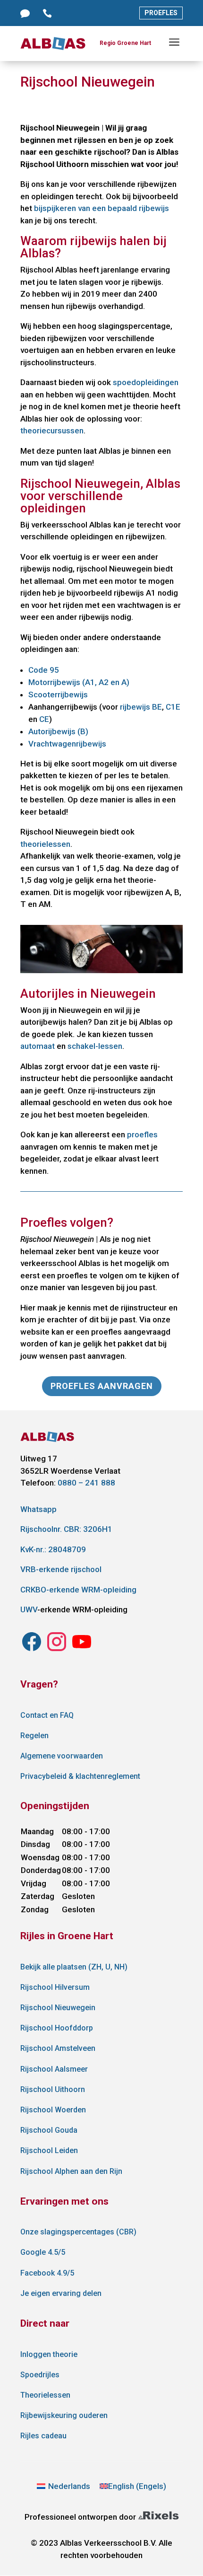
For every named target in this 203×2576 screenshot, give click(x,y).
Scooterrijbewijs (58, 695)
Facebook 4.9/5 (47, 2273)
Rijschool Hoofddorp (57, 2028)
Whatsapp (38, 1509)
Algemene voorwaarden (62, 1756)
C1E (173, 707)
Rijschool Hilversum (55, 1987)
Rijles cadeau (43, 2436)
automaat (38, 1046)
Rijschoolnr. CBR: (66, 1529)
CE (44, 719)
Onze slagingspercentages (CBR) (78, 2232)
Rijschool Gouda (49, 2130)
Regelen (34, 1736)
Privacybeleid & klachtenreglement (80, 1776)
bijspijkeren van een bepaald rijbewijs (101, 208)
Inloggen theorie (49, 2354)
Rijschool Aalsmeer (54, 2069)
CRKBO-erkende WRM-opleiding (78, 1590)
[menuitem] (64, 2486)
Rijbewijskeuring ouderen (64, 2415)
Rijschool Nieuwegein (58, 2008)
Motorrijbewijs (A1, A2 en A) (79, 682)
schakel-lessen (95, 1046)
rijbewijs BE (141, 707)
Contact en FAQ (47, 1715)
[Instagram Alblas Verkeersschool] (32, 1650)
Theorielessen (45, 2395)
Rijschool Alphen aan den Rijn (71, 2171)
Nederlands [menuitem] (69, 2486)
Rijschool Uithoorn (53, 2089)
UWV (29, 1609)
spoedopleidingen (146, 382)
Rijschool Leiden (49, 2150)
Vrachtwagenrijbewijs (67, 744)
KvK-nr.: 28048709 (53, 1549)
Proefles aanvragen (102, 1386)
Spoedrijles (40, 2375)
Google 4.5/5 (43, 2252)
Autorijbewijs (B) (58, 731)
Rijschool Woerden (53, 2110)
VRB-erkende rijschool (61, 1569)
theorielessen (45, 844)
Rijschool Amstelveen (58, 2048)
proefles (142, 1134)
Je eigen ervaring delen (61, 2293)
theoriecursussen (52, 431)
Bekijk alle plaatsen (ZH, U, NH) (74, 1967)
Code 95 (44, 670)
